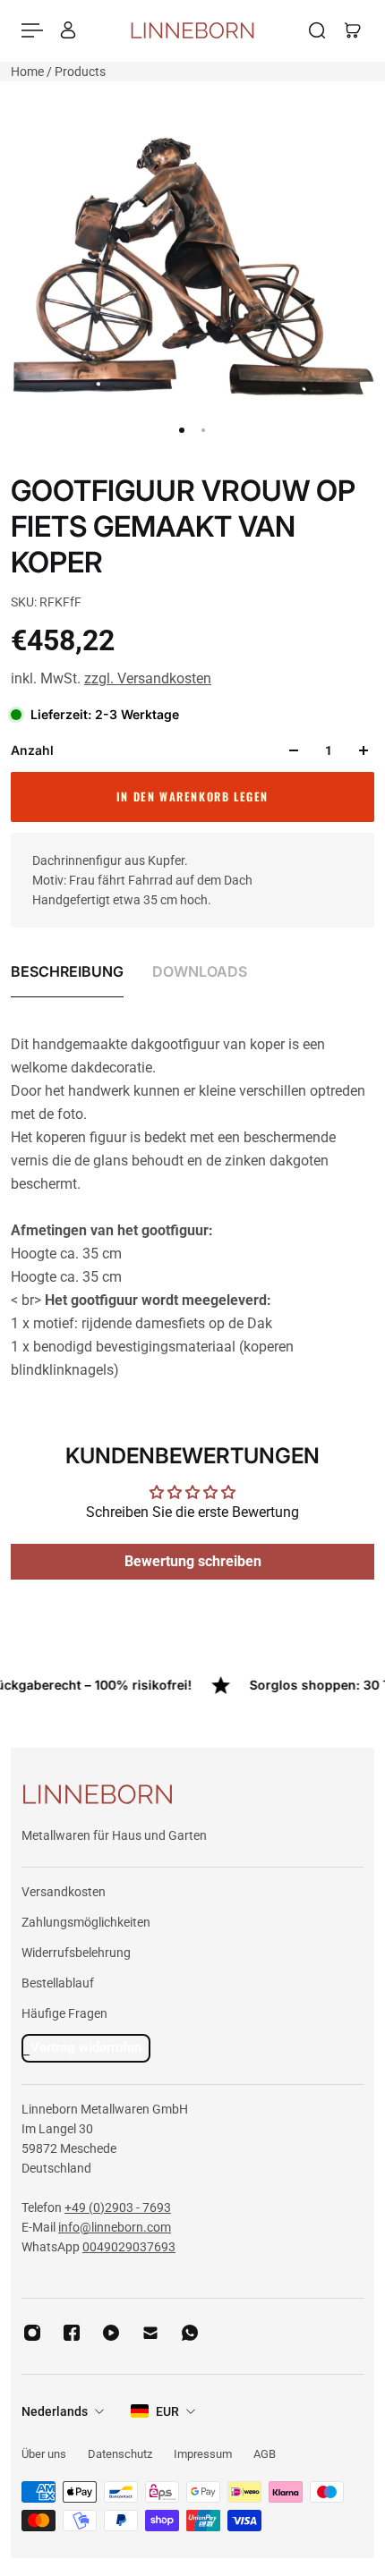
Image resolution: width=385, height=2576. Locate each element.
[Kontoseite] (68, 30)
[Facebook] (72, 2333)
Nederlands (55, 2411)
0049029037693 (129, 2247)
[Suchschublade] (317, 30)
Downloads (200, 971)
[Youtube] (111, 2333)
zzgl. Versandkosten (148, 678)
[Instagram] (32, 2333)
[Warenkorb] (353, 30)
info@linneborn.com (115, 2227)
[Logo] (192, 30)
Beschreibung (67, 971)
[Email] (150, 2333)
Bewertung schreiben (193, 1561)
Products (80, 72)
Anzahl (32, 750)
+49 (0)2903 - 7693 (118, 2207)
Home (29, 72)
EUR (167, 2411)
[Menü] (32, 30)
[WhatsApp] (190, 2333)
